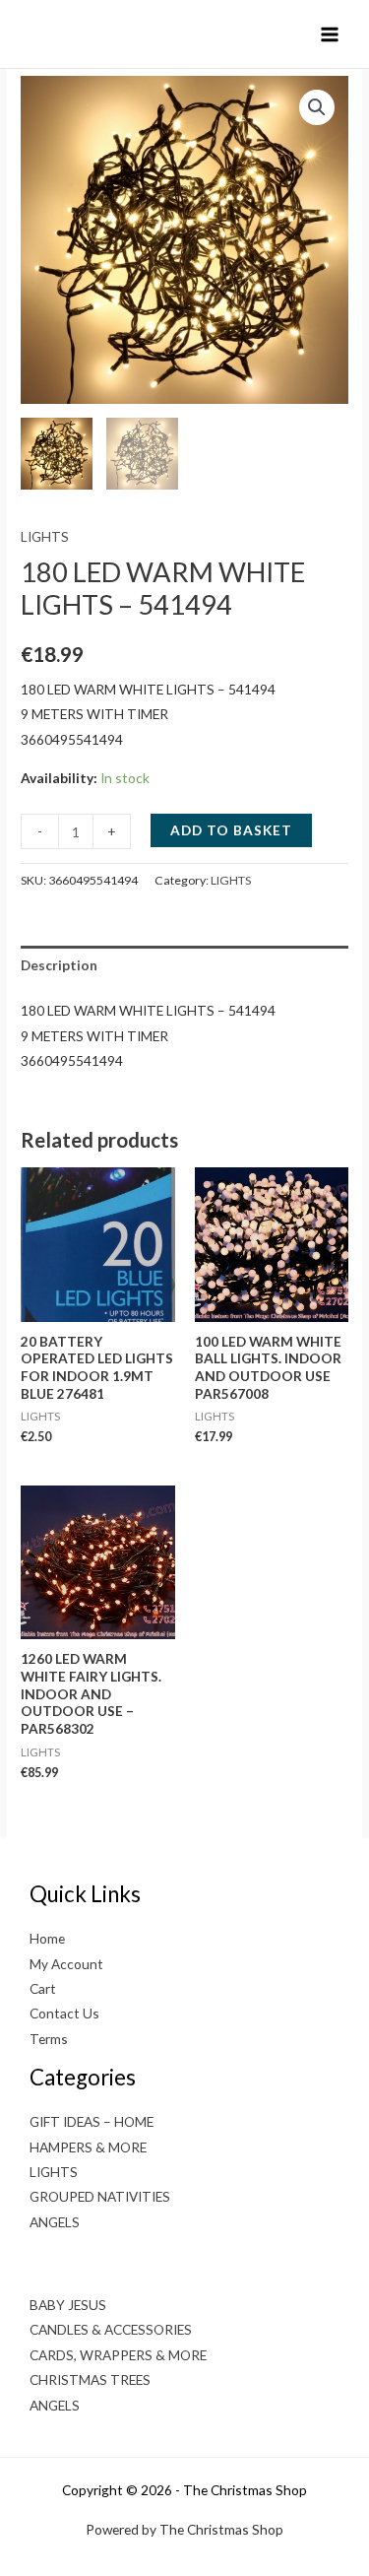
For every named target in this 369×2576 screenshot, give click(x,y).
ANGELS (55, 2222)
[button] (317, 107)
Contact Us (64, 2013)
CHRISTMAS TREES (90, 2379)
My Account (66, 1964)
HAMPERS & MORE (88, 2147)
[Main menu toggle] (330, 34)
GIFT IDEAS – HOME (92, 2121)
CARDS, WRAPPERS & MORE (118, 2355)
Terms (49, 2039)
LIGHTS (45, 536)
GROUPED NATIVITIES (100, 2196)
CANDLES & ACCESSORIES (111, 2329)
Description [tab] (59, 965)
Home (47, 1938)
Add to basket (231, 830)
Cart (43, 1988)
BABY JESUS (68, 2305)
